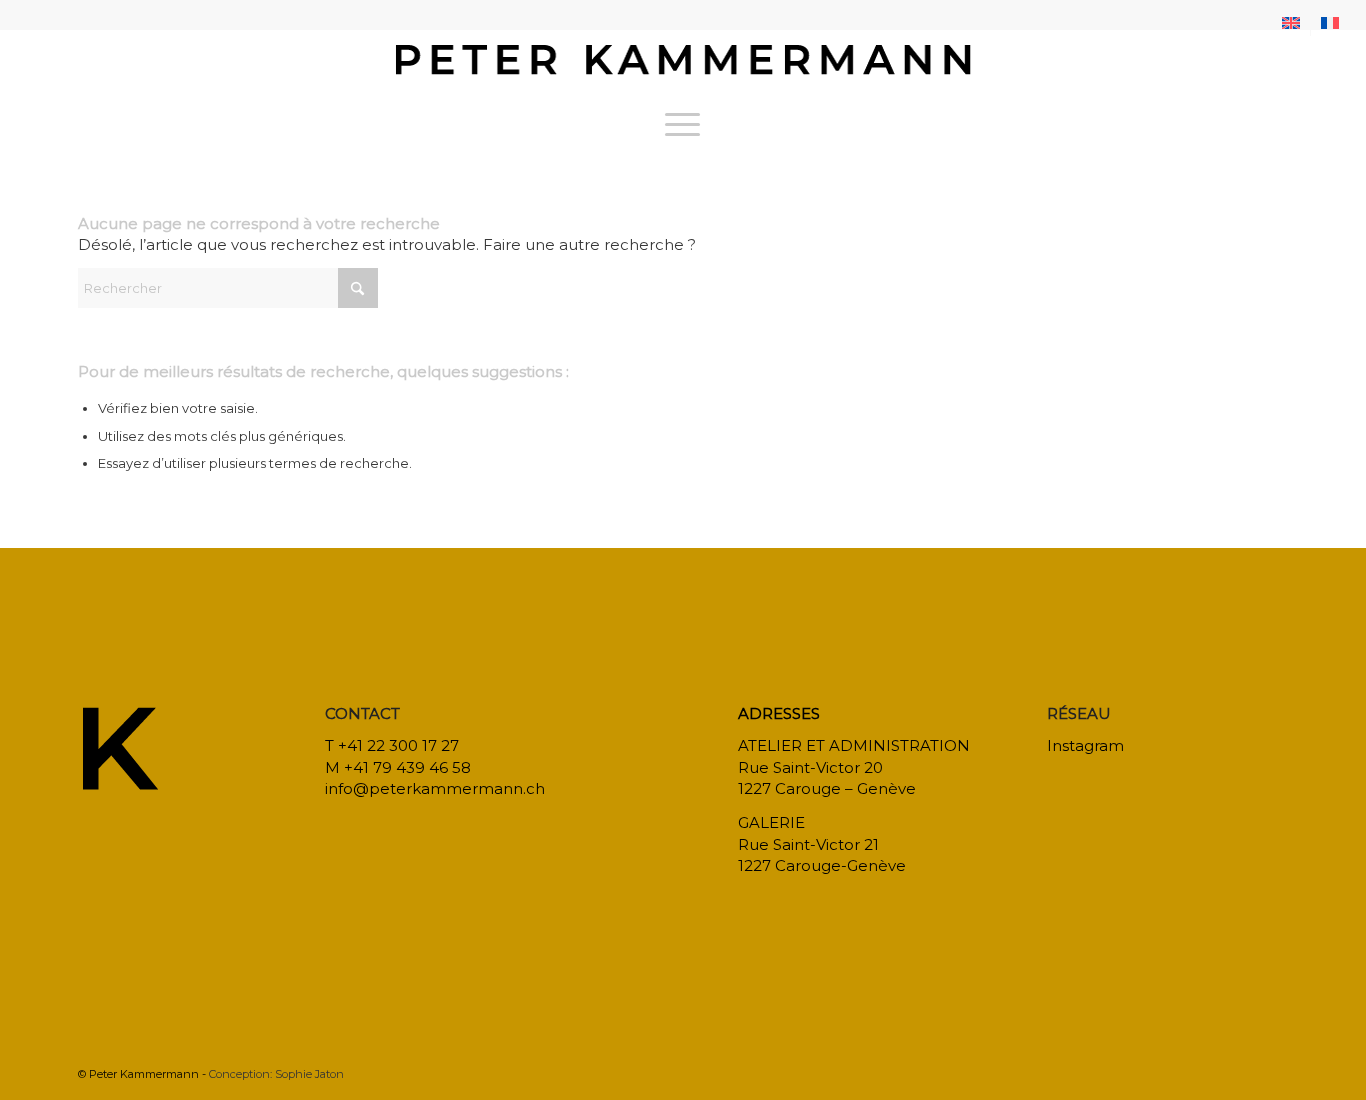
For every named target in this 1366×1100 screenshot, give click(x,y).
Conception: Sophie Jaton (276, 1074)
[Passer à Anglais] (1291, 23)
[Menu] (682, 124)
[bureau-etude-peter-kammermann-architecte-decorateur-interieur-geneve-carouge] (683, 64)
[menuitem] (1291, 23)
